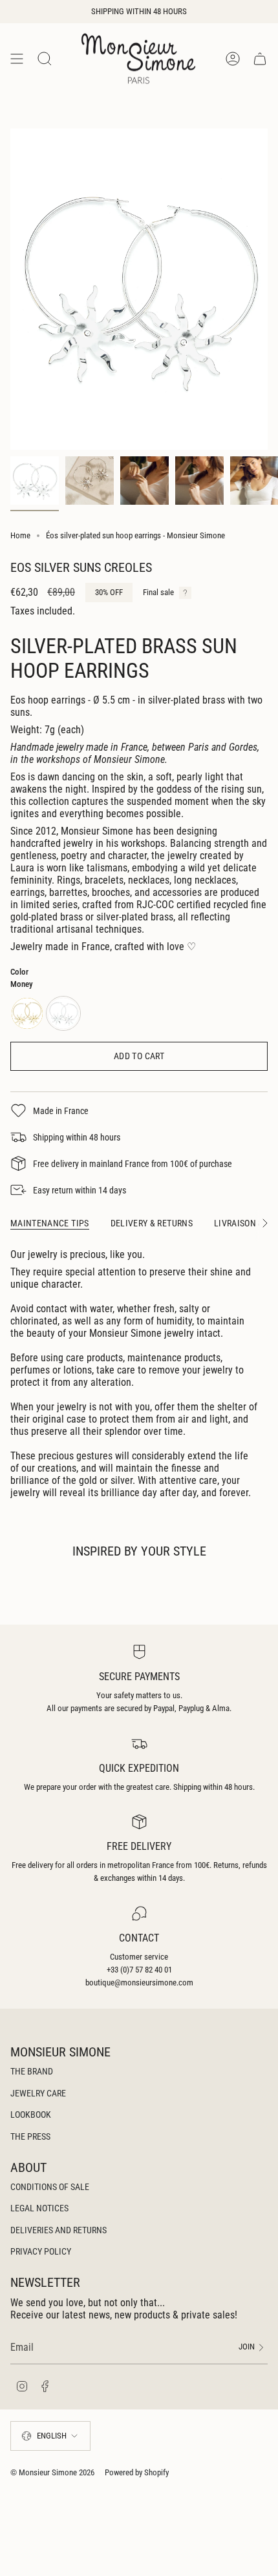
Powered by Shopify (137, 2472)
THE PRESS (30, 2136)
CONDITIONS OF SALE (50, 2187)
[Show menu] (17, 58)
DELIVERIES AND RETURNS (59, 2230)
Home (20, 535)
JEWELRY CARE (38, 2093)
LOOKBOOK (31, 2115)
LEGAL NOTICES (39, 2208)
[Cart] (260, 58)
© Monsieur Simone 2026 (52, 2472)
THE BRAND (32, 2071)
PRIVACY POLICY (41, 2251)
